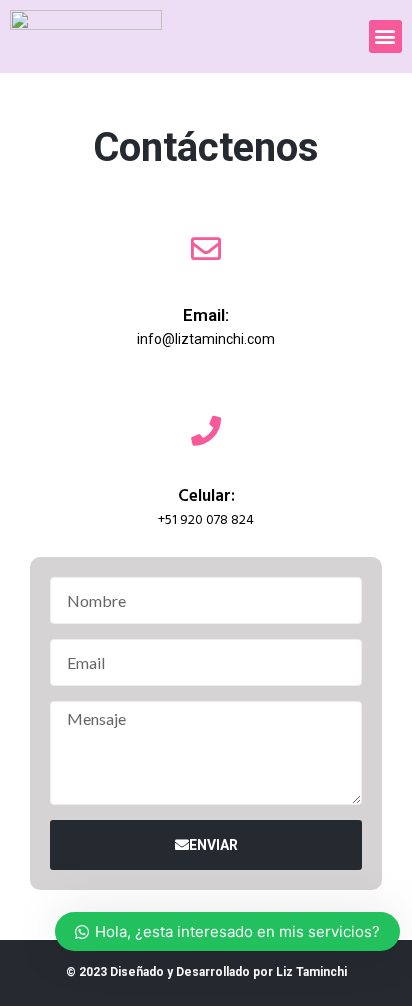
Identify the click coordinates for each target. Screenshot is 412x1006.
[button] (385, 36)
